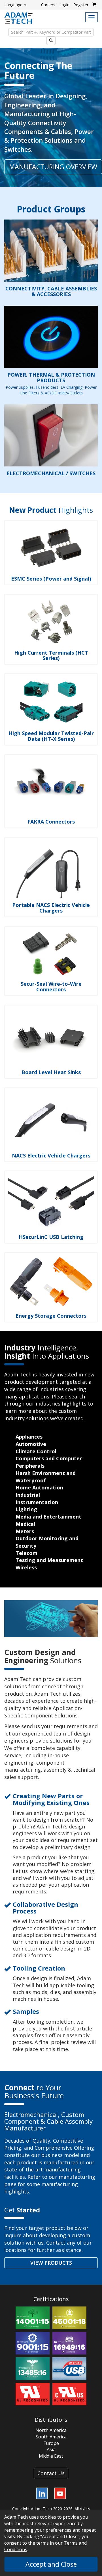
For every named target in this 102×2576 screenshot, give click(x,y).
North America (51, 2430)
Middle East (51, 2456)
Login (64, 5)
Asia (51, 2449)
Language (14, 5)
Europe (51, 2443)
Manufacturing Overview (53, 167)
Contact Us (51, 2473)
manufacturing (77, 2177)
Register (81, 5)
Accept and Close (51, 2564)
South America (51, 2437)
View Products (51, 2263)
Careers (48, 5)
